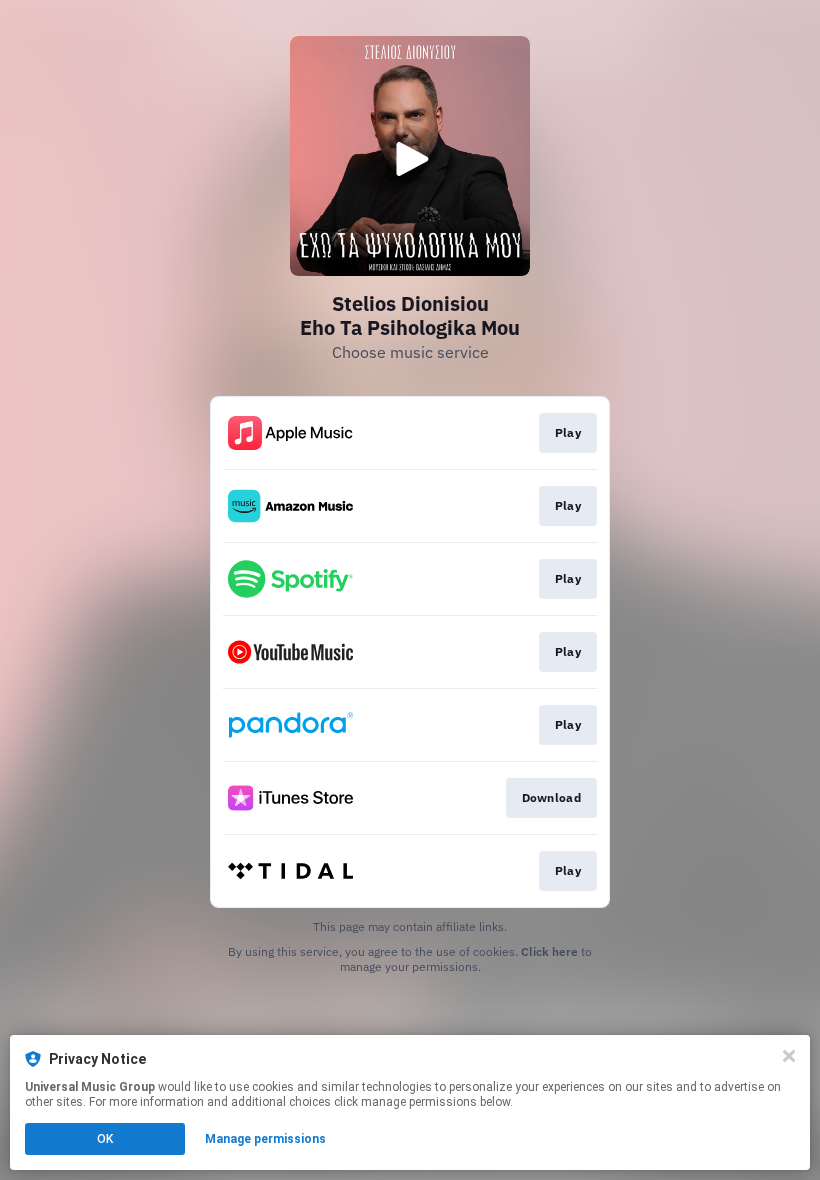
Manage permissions (265, 1139)
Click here (549, 951)
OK (105, 1139)
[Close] (789, 1056)
